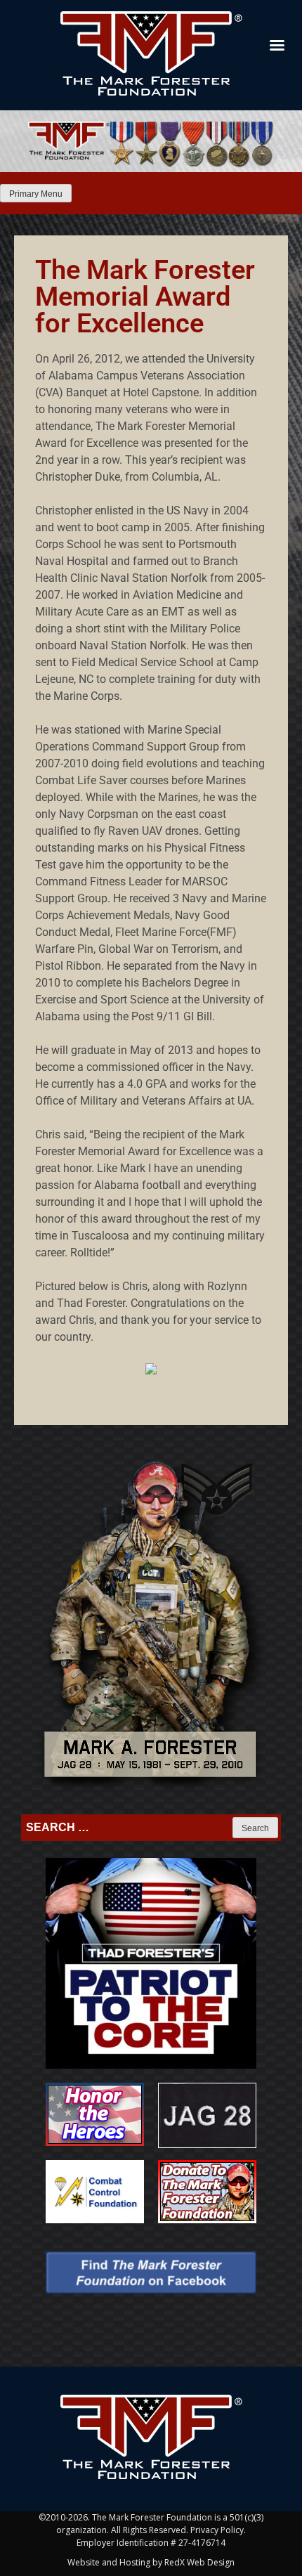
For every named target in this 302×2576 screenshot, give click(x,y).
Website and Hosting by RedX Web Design (151, 2562)
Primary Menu (36, 194)
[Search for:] (128, 1828)
